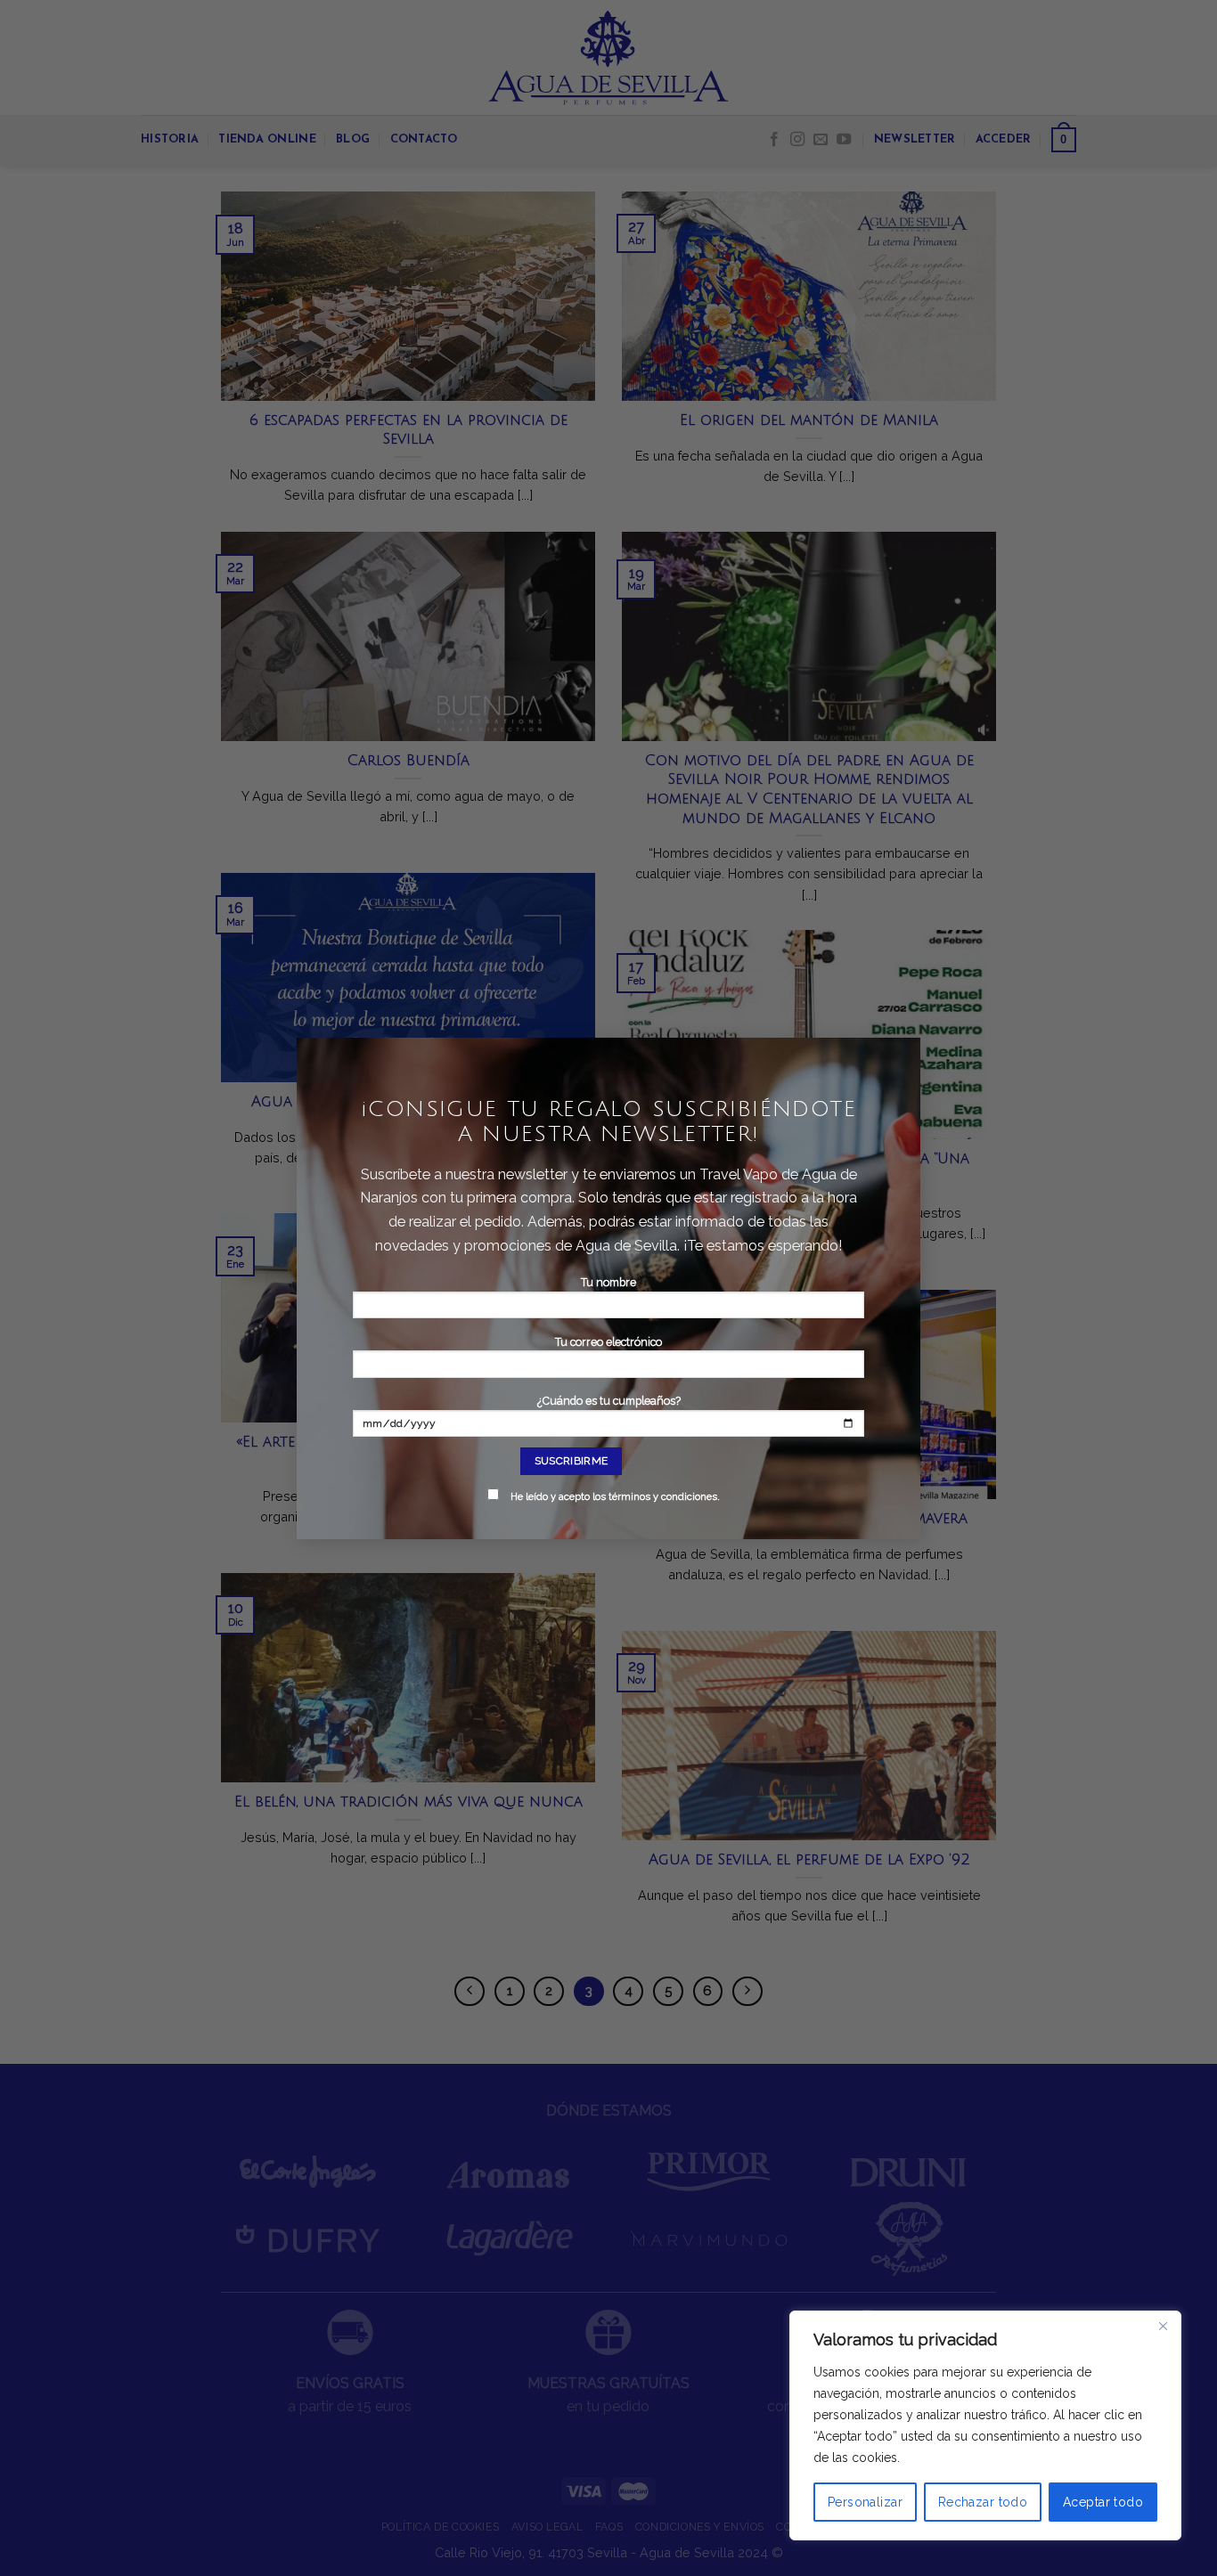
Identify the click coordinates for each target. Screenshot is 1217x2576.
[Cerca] (1163, 2326)
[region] (985, 2425)
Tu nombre (608, 1282)
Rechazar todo (983, 2502)
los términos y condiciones (655, 1497)
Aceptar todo (1103, 2502)
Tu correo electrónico (608, 1342)
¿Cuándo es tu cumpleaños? (615, 1448)
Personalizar (865, 2502)
